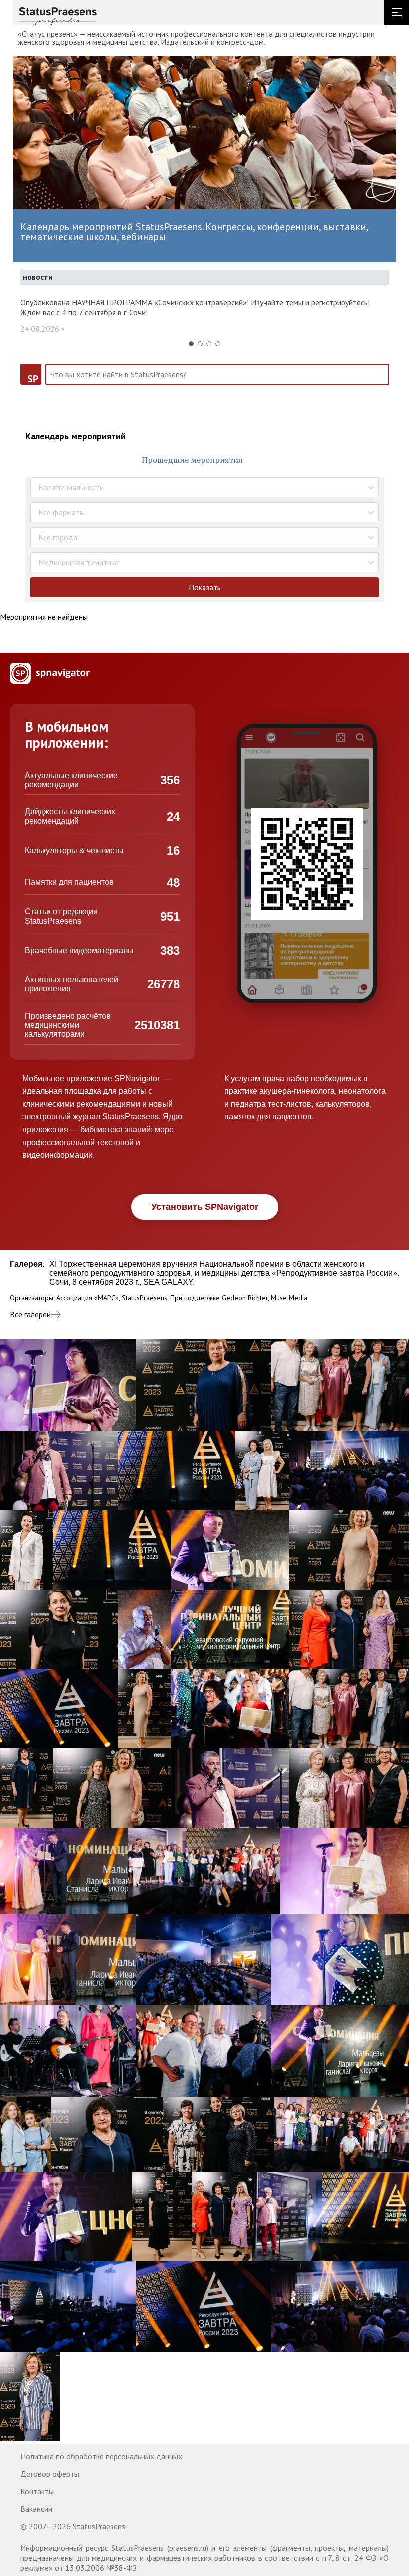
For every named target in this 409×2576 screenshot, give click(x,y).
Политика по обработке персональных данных (101, 2456)
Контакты (37, 2491)
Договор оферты (50, 2474)
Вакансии (36, 2509)
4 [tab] (218, 344)
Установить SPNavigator (205, 1207)
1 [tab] (191, 344)
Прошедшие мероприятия (192, 460)
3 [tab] (209, 344)
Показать (205, 587)
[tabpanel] (204, 321)
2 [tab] (200, 344)
